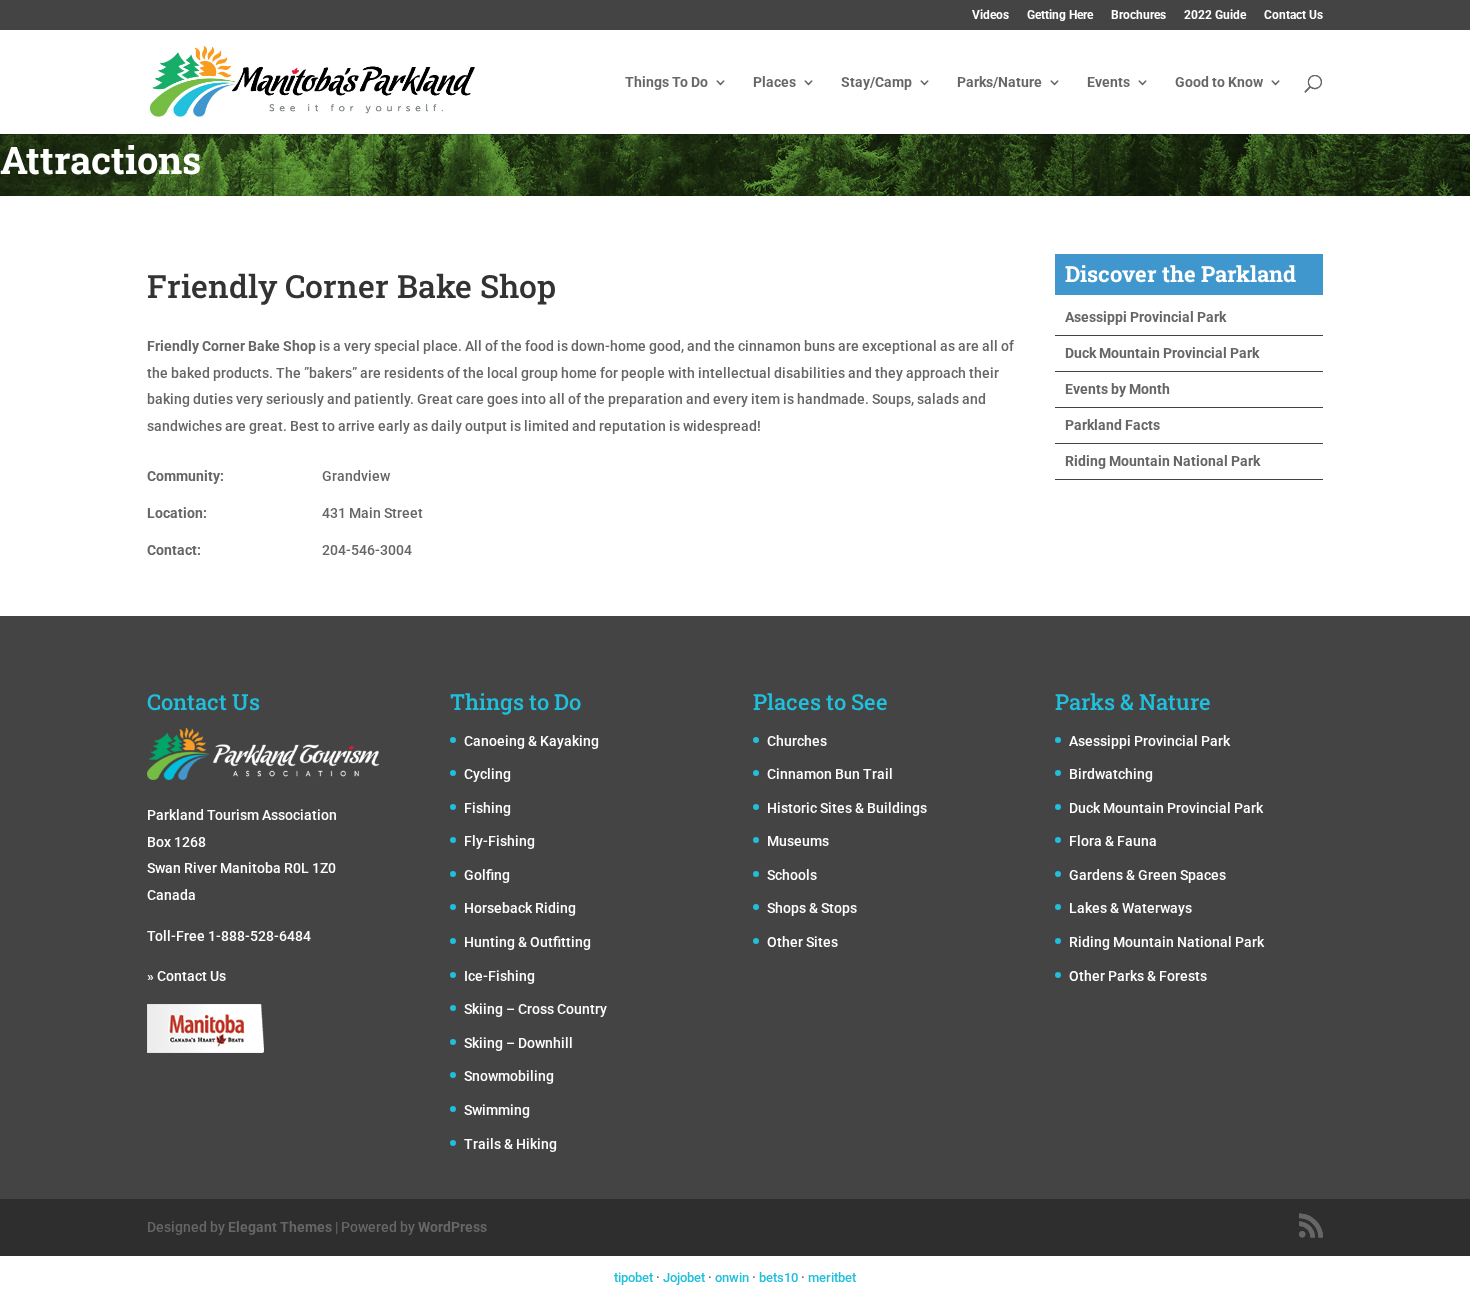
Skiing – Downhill (518, 1043)
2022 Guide (1215, 15)
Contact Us (1293, 15)
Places (774, 82)
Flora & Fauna (1113, 841)
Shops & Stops (812, 908)
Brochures (1138, 15)
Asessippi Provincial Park (1145, 317)
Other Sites (802, 942)
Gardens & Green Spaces (1147, 875)
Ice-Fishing (499, 976)
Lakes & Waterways (1130, 908)
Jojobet (684, 1277)
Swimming (497, 1110)
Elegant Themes (280, 1227)
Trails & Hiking (510, 1144)
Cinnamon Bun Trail (830, 774)
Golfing (487, 875)
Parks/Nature (999, 82)
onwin (732, 1277)
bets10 (778, 1277)
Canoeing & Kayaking (531, 741)
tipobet (633, 1277)
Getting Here (1060, 15)
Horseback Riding (520, 908)
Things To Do (666, 82)
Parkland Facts (1112, 425)
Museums (798, 841)
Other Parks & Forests (1138, 976)
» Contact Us (186, 976)
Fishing (487, 808)
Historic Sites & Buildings (847, 808)
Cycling (487, 774)
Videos (990, 15)
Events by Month (1117, 389)
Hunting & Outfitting (527, 942)
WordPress (452, 1227)
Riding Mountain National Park (1162, 461)
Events (1108, 82)
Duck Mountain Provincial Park (1162, 353)
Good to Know (1219, 82)
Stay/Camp (876, 82)
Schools (792, 875)
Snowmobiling (509, 1076)
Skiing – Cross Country (535, 1009)
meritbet (832, 1277)
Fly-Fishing (499, 841)
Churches (797, 741)
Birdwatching (1111, 774)
